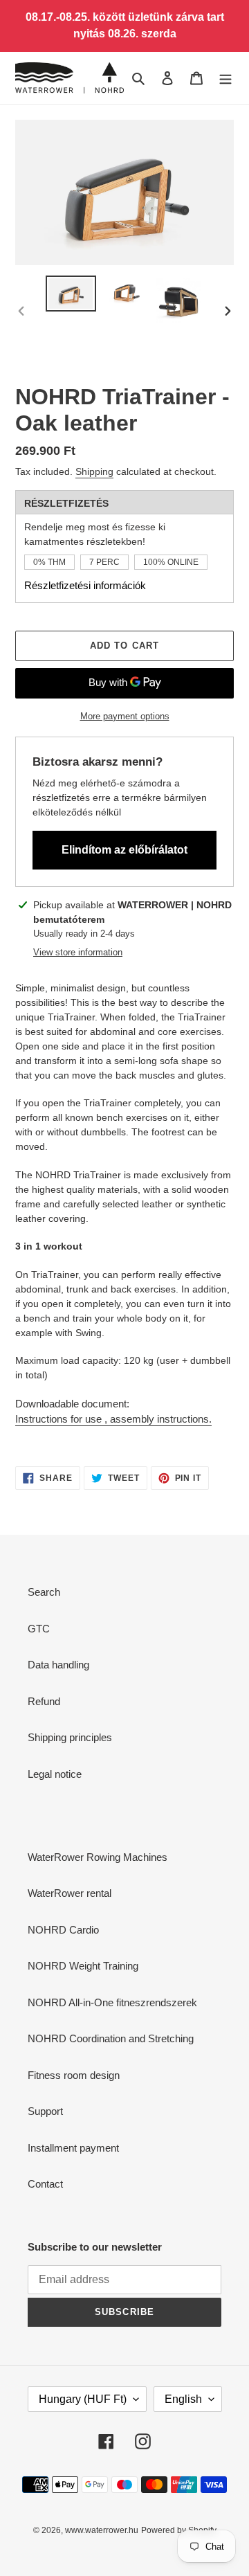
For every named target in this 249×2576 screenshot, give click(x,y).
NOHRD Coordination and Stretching (111, 2038)
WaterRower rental (70, 1893)
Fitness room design (74, 2075)
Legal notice (55, 1774)
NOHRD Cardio (63, 1930)
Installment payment (73, 2148)
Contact (45, 2184)
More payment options (125, 716)
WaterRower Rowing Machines (98, 1857)
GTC (39, 1629)
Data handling (58, 1665)
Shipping (94, 471)
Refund (44, 1701)
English (183, 2399)
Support (45, 2111)
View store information (78, 952)
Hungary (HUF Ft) (83, 2399)
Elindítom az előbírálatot (124, 850)
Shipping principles (70, 1737)
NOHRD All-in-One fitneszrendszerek (112, 2002)
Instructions (113, 1419)
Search (44, 1592)
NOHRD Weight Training (83, 1966)
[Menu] (225, 78)
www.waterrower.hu (102, 2530)
